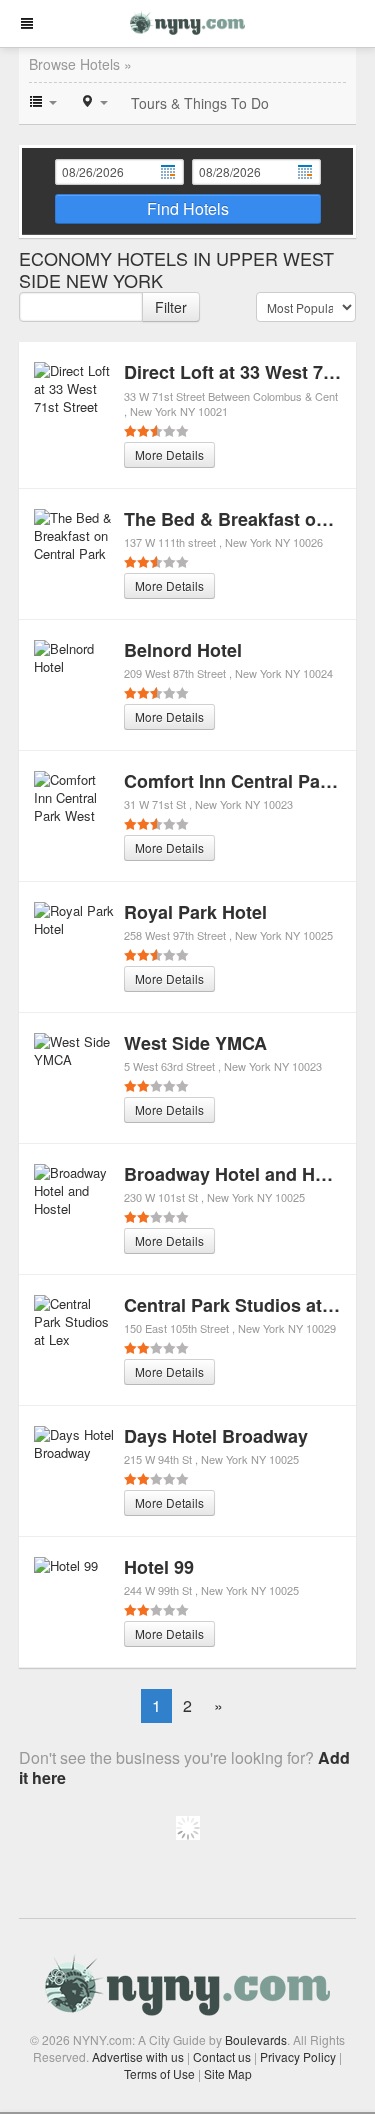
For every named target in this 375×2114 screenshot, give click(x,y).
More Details (169, 454)
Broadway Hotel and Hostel (240, 1174)
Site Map (228, 2073)
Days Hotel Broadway (216, 1436)
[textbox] (81, 307)
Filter (171, 307)
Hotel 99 (159, 1567)
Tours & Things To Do (200, 103)
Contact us (222, 2056)
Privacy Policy (298, 2056)
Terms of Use (159, 2073)
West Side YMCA (195, 1043)
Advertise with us (138, 2056)
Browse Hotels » (80, 64)
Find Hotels (188, 208)
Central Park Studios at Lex (241, 1305)
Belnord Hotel (183, 650)
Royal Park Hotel (195, 912)
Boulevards (256, 2039)
